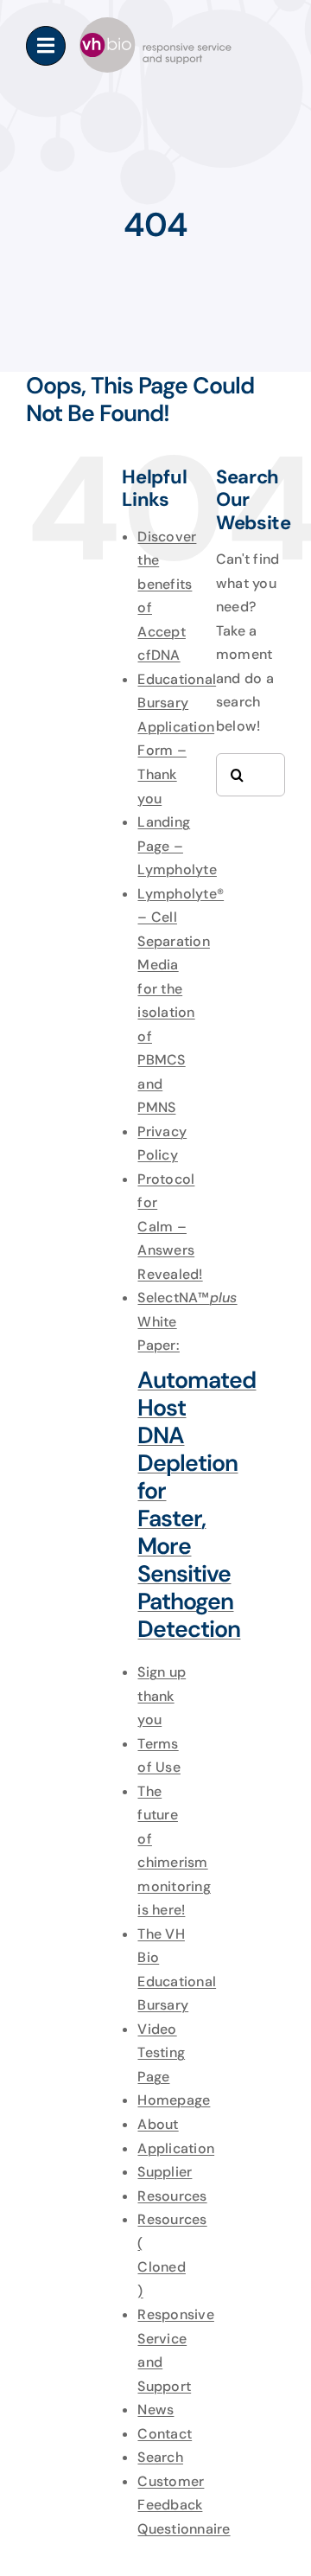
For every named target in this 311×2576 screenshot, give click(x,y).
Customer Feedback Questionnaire (184, 2505)
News (155, 2410)
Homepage (174, 2100)
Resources (172, 2196)
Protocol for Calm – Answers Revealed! (170, 1227)
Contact (165, 2434)
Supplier (165, 2172)
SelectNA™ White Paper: (187, 1466)
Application (176, 2148)
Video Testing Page (161, 2053)
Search (160, 2457)
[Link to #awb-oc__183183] (46, 46)
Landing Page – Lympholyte (177, 846)
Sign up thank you (162, 1696)
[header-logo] (155, 24)
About (158, 2124)
